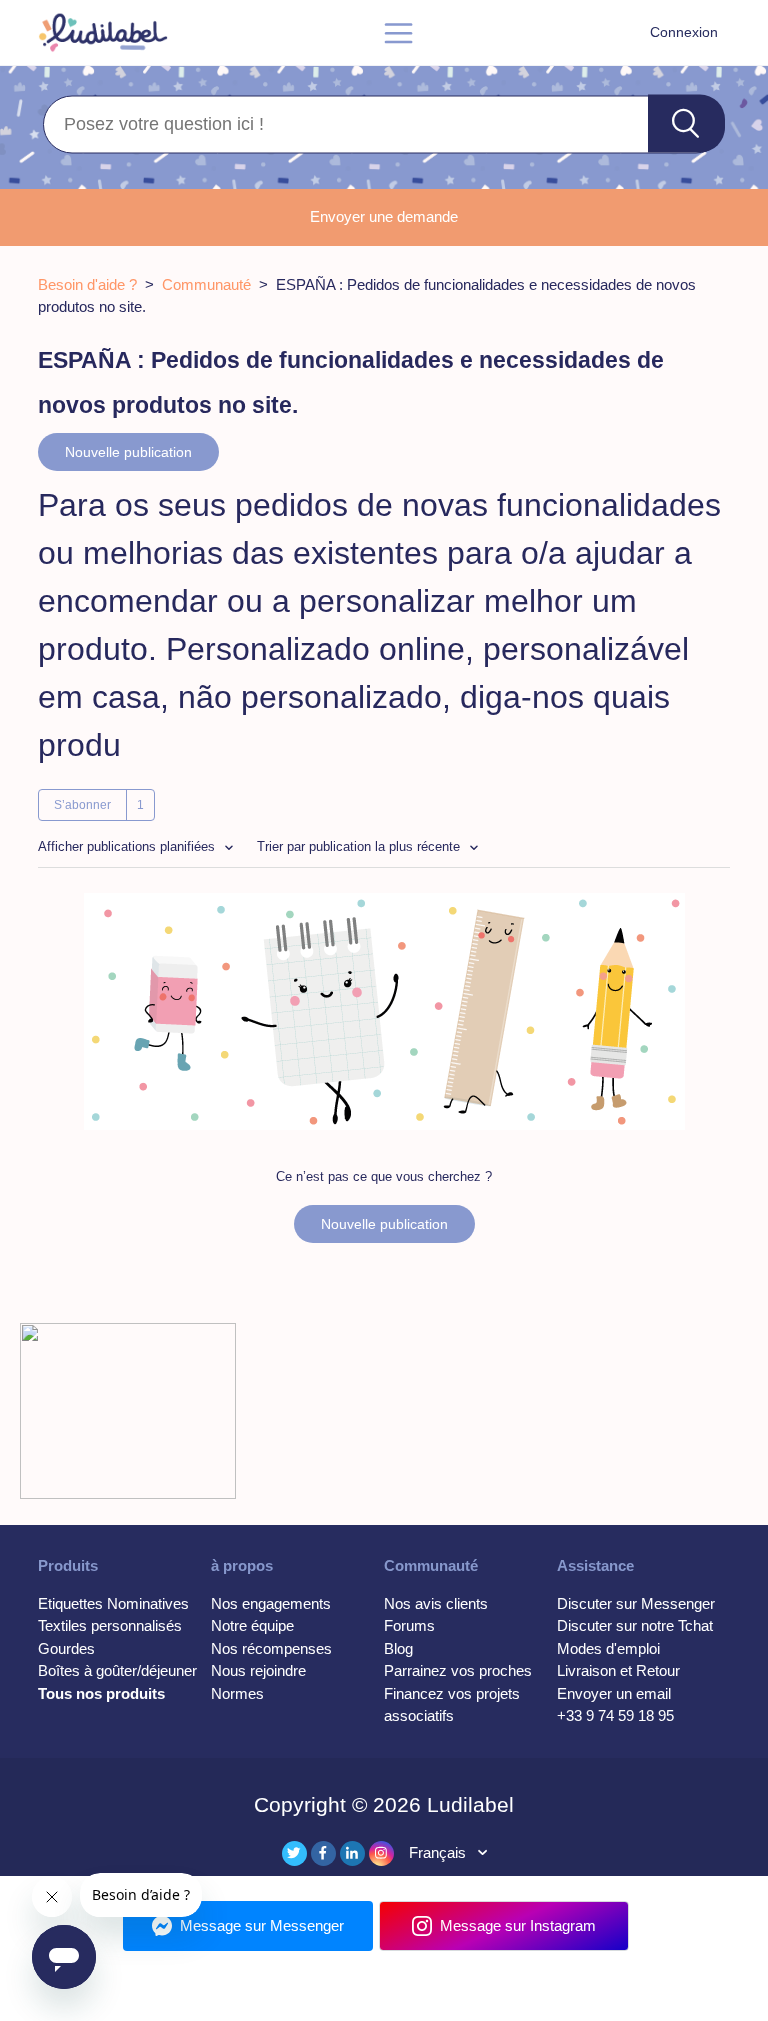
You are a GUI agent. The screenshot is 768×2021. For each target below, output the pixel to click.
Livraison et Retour (618, 1670)
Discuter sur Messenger (636, 1603)
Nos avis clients (436, 1603)
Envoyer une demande (384, 216)
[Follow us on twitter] (294, 1853)
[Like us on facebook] (323, 1853)
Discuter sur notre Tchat (635, 1625)
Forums (409, 1625)
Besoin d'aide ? (87, 284)
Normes (237, 1693)
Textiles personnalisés (110, 1625)
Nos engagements (271, 1603)
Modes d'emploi (608, 1648)
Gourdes (66, 1648)
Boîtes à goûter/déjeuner (117, 1670)
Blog (398, 1648)
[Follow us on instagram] (381, 1853)
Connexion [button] (684, 32)
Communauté (206, 284)
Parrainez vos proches (458, 1670)
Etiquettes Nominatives (113, 1603)
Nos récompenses (271, 1648)
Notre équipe (252, 1625)
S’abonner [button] (82, 805)
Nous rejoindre (258, 1670)
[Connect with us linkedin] (352, 1853)
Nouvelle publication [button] (128, 452)
